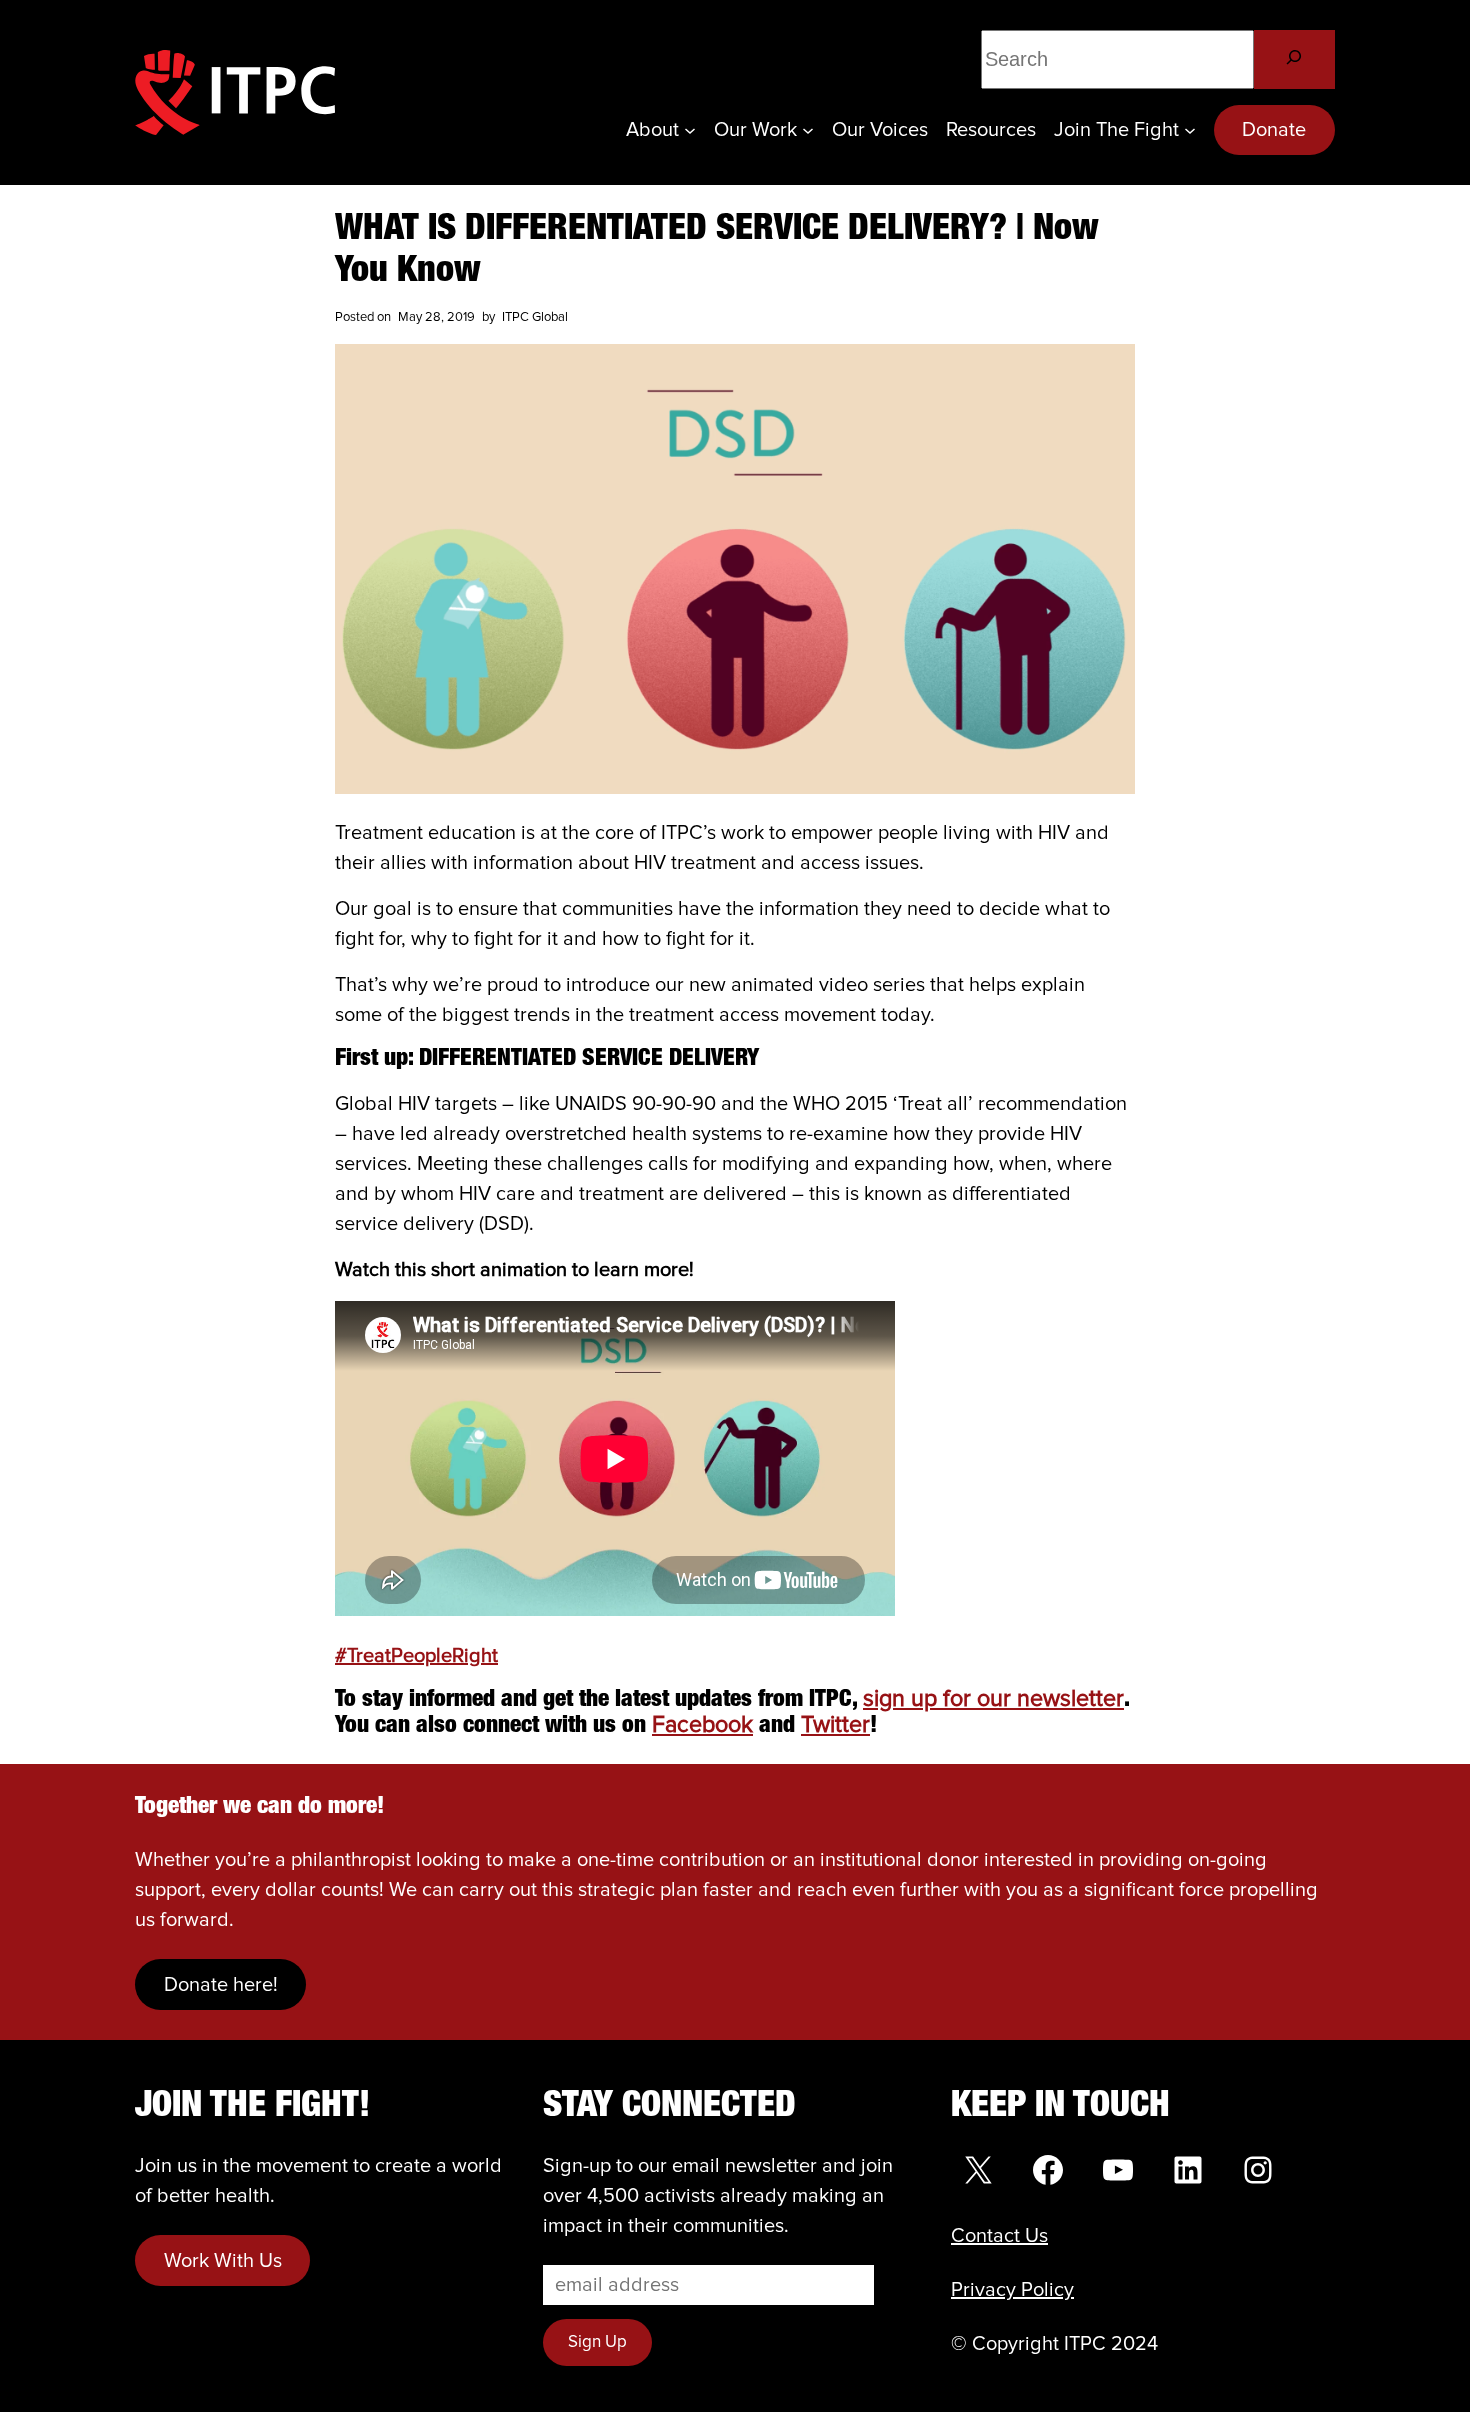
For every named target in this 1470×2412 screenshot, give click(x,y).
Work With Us (223, 2261)
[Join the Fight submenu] (1190, 130)
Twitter (835, 1725)
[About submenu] (690, 130)
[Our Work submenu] (808, 130)
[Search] (1294, 59)
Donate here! (221, 1985)
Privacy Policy (1012, 2290)
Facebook (702, 1725)
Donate (1274, 130)
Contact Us (999, 2236)
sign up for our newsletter (993, 1699)
